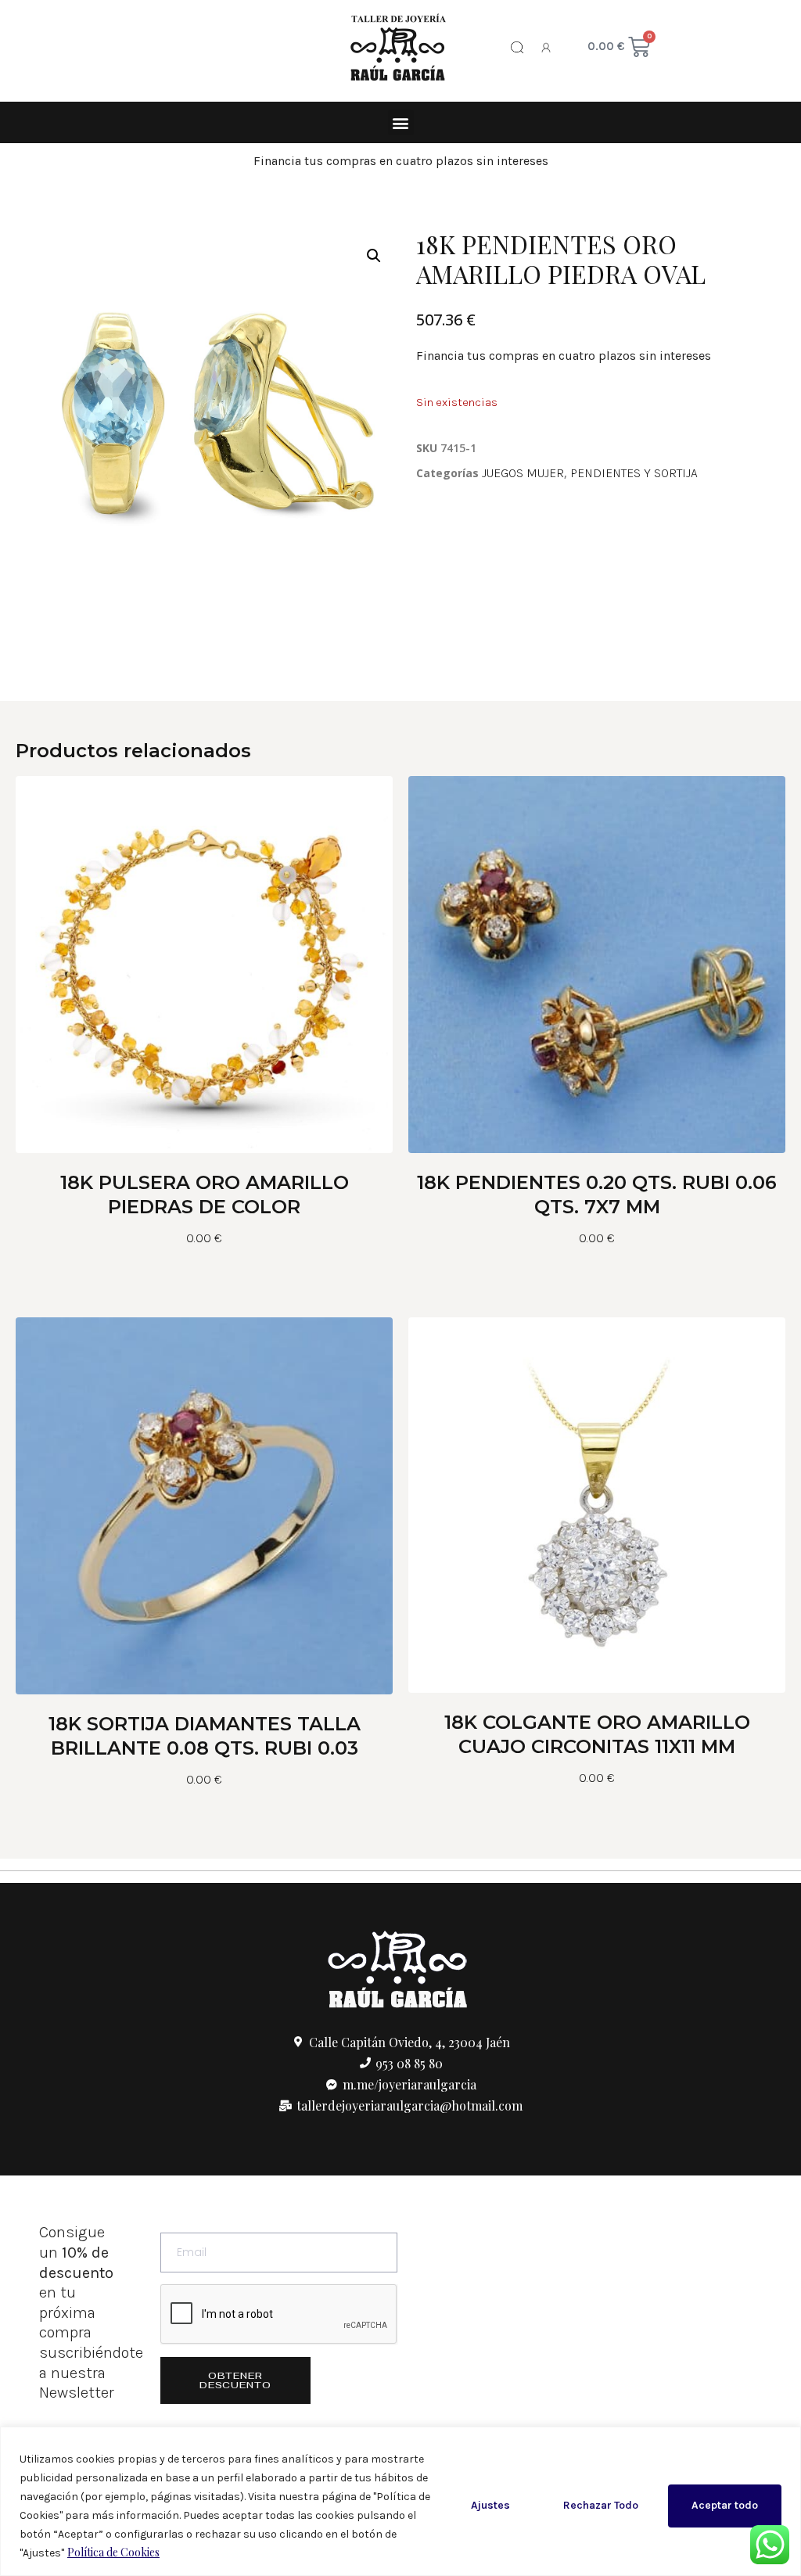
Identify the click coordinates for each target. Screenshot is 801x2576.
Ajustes (490, 2505)
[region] (400, 2501)
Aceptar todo (725, 2505)
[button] (401, 122)
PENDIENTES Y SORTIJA (634, 473)
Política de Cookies (113, 2552)
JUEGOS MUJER (523, 473)
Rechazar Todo (601, 2505)
